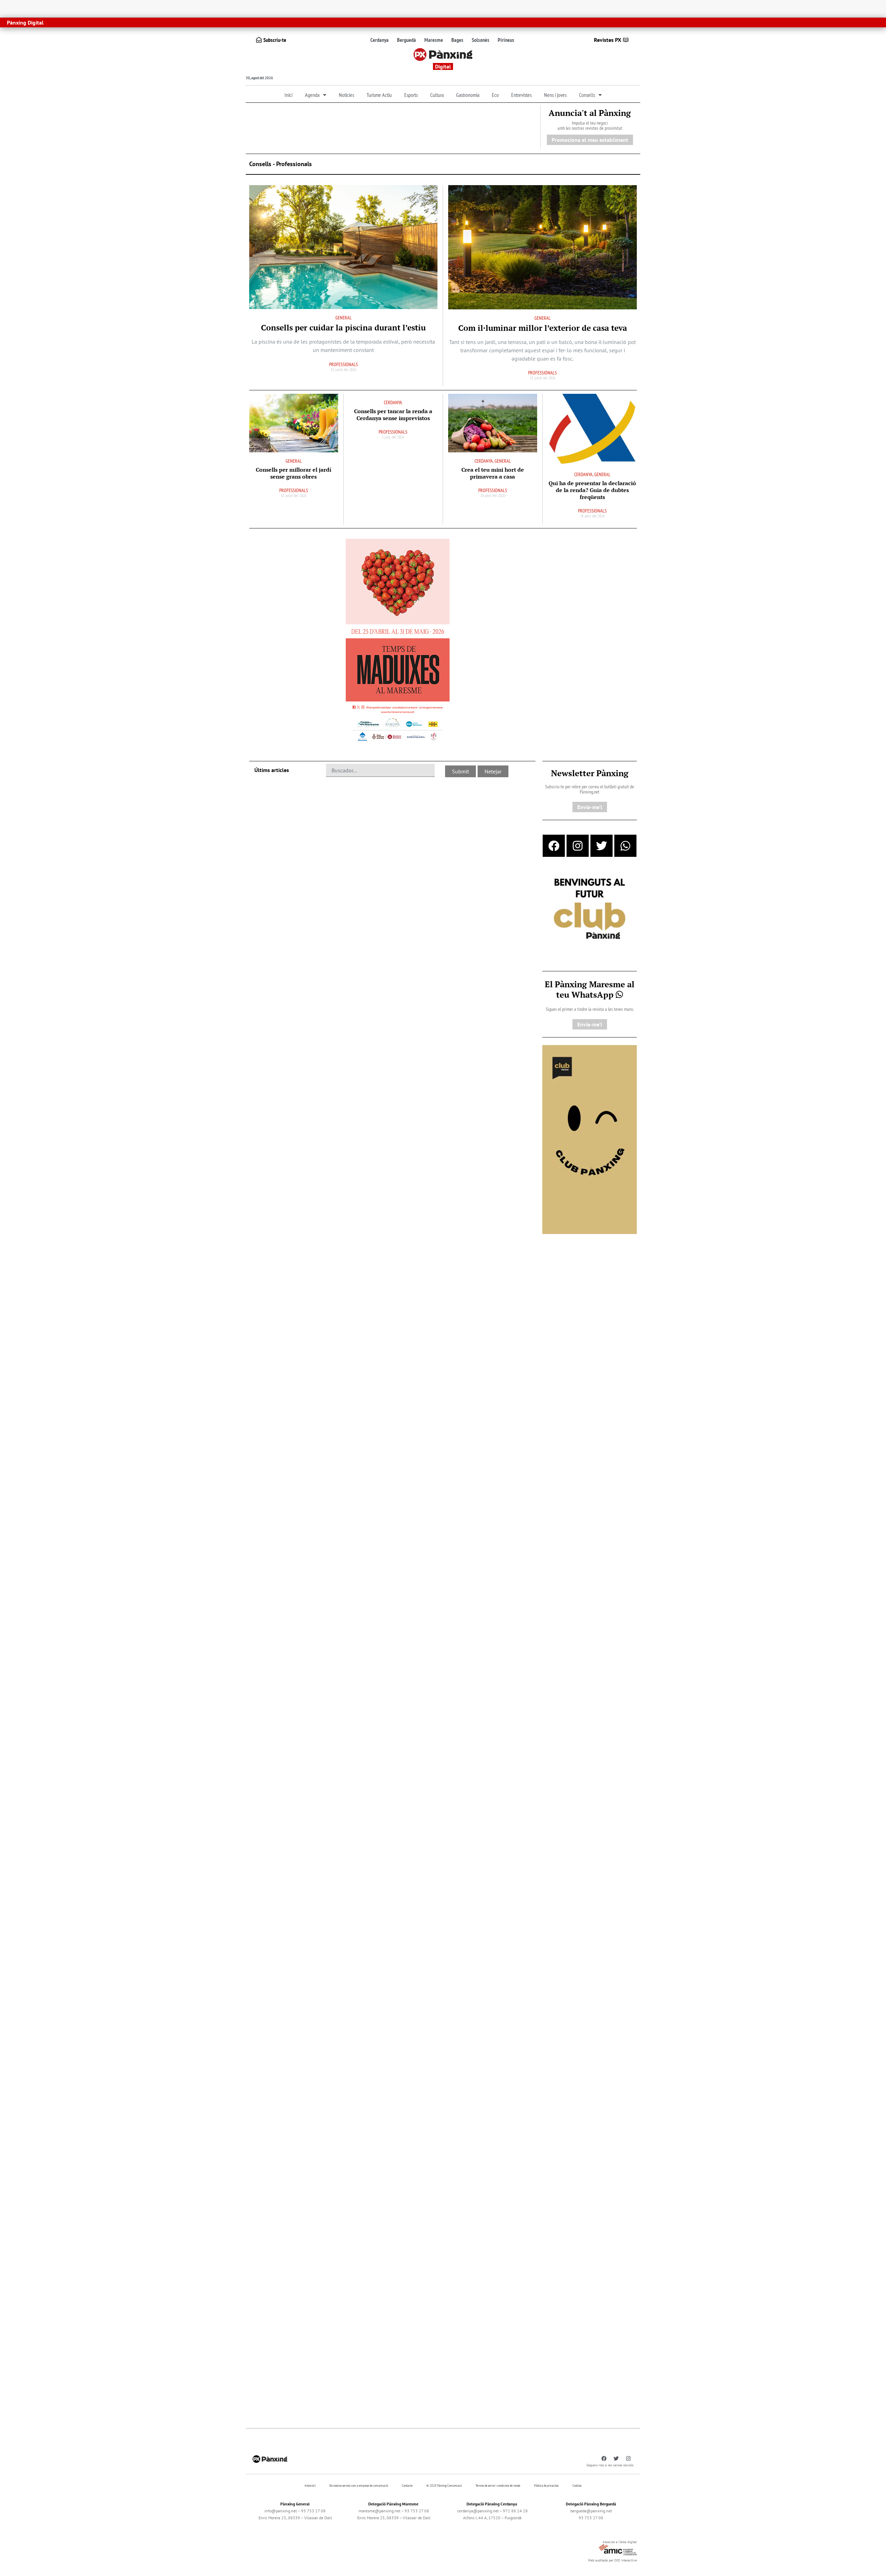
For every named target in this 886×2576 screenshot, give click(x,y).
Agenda (312, 95)
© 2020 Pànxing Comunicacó (444, 2486)
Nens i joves (555, 95)
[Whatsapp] (625, 846)
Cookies (577, 2486)
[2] (590, 1139)
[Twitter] (602, 846)
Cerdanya (379, 40)
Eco (495, 95)
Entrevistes (521, 95)
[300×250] (590, 909)
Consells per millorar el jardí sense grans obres (293, 473)
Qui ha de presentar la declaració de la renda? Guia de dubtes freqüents (592, 490)
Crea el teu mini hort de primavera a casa (493, 473)
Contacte (407, 2486)
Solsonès (481, 40)
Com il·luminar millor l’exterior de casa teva (543, 328)
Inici (288, 95)
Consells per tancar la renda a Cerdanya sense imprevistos (393, 415)
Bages (457, 40)
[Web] (398, 642)
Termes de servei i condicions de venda (498, 2486)
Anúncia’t (310, 2486)
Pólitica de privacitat (546, 2486)
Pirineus (506, 40)
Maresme (434, 40)
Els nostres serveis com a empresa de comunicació (359, 2486)
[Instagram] (578, 846)
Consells (587, 95)
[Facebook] (554, 846)
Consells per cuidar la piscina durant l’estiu (343, 328)
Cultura (437, 95)
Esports (411, 95)
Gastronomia (468, 95)
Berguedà (406, 40)
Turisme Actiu (379, 95)
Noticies (346, 95)
